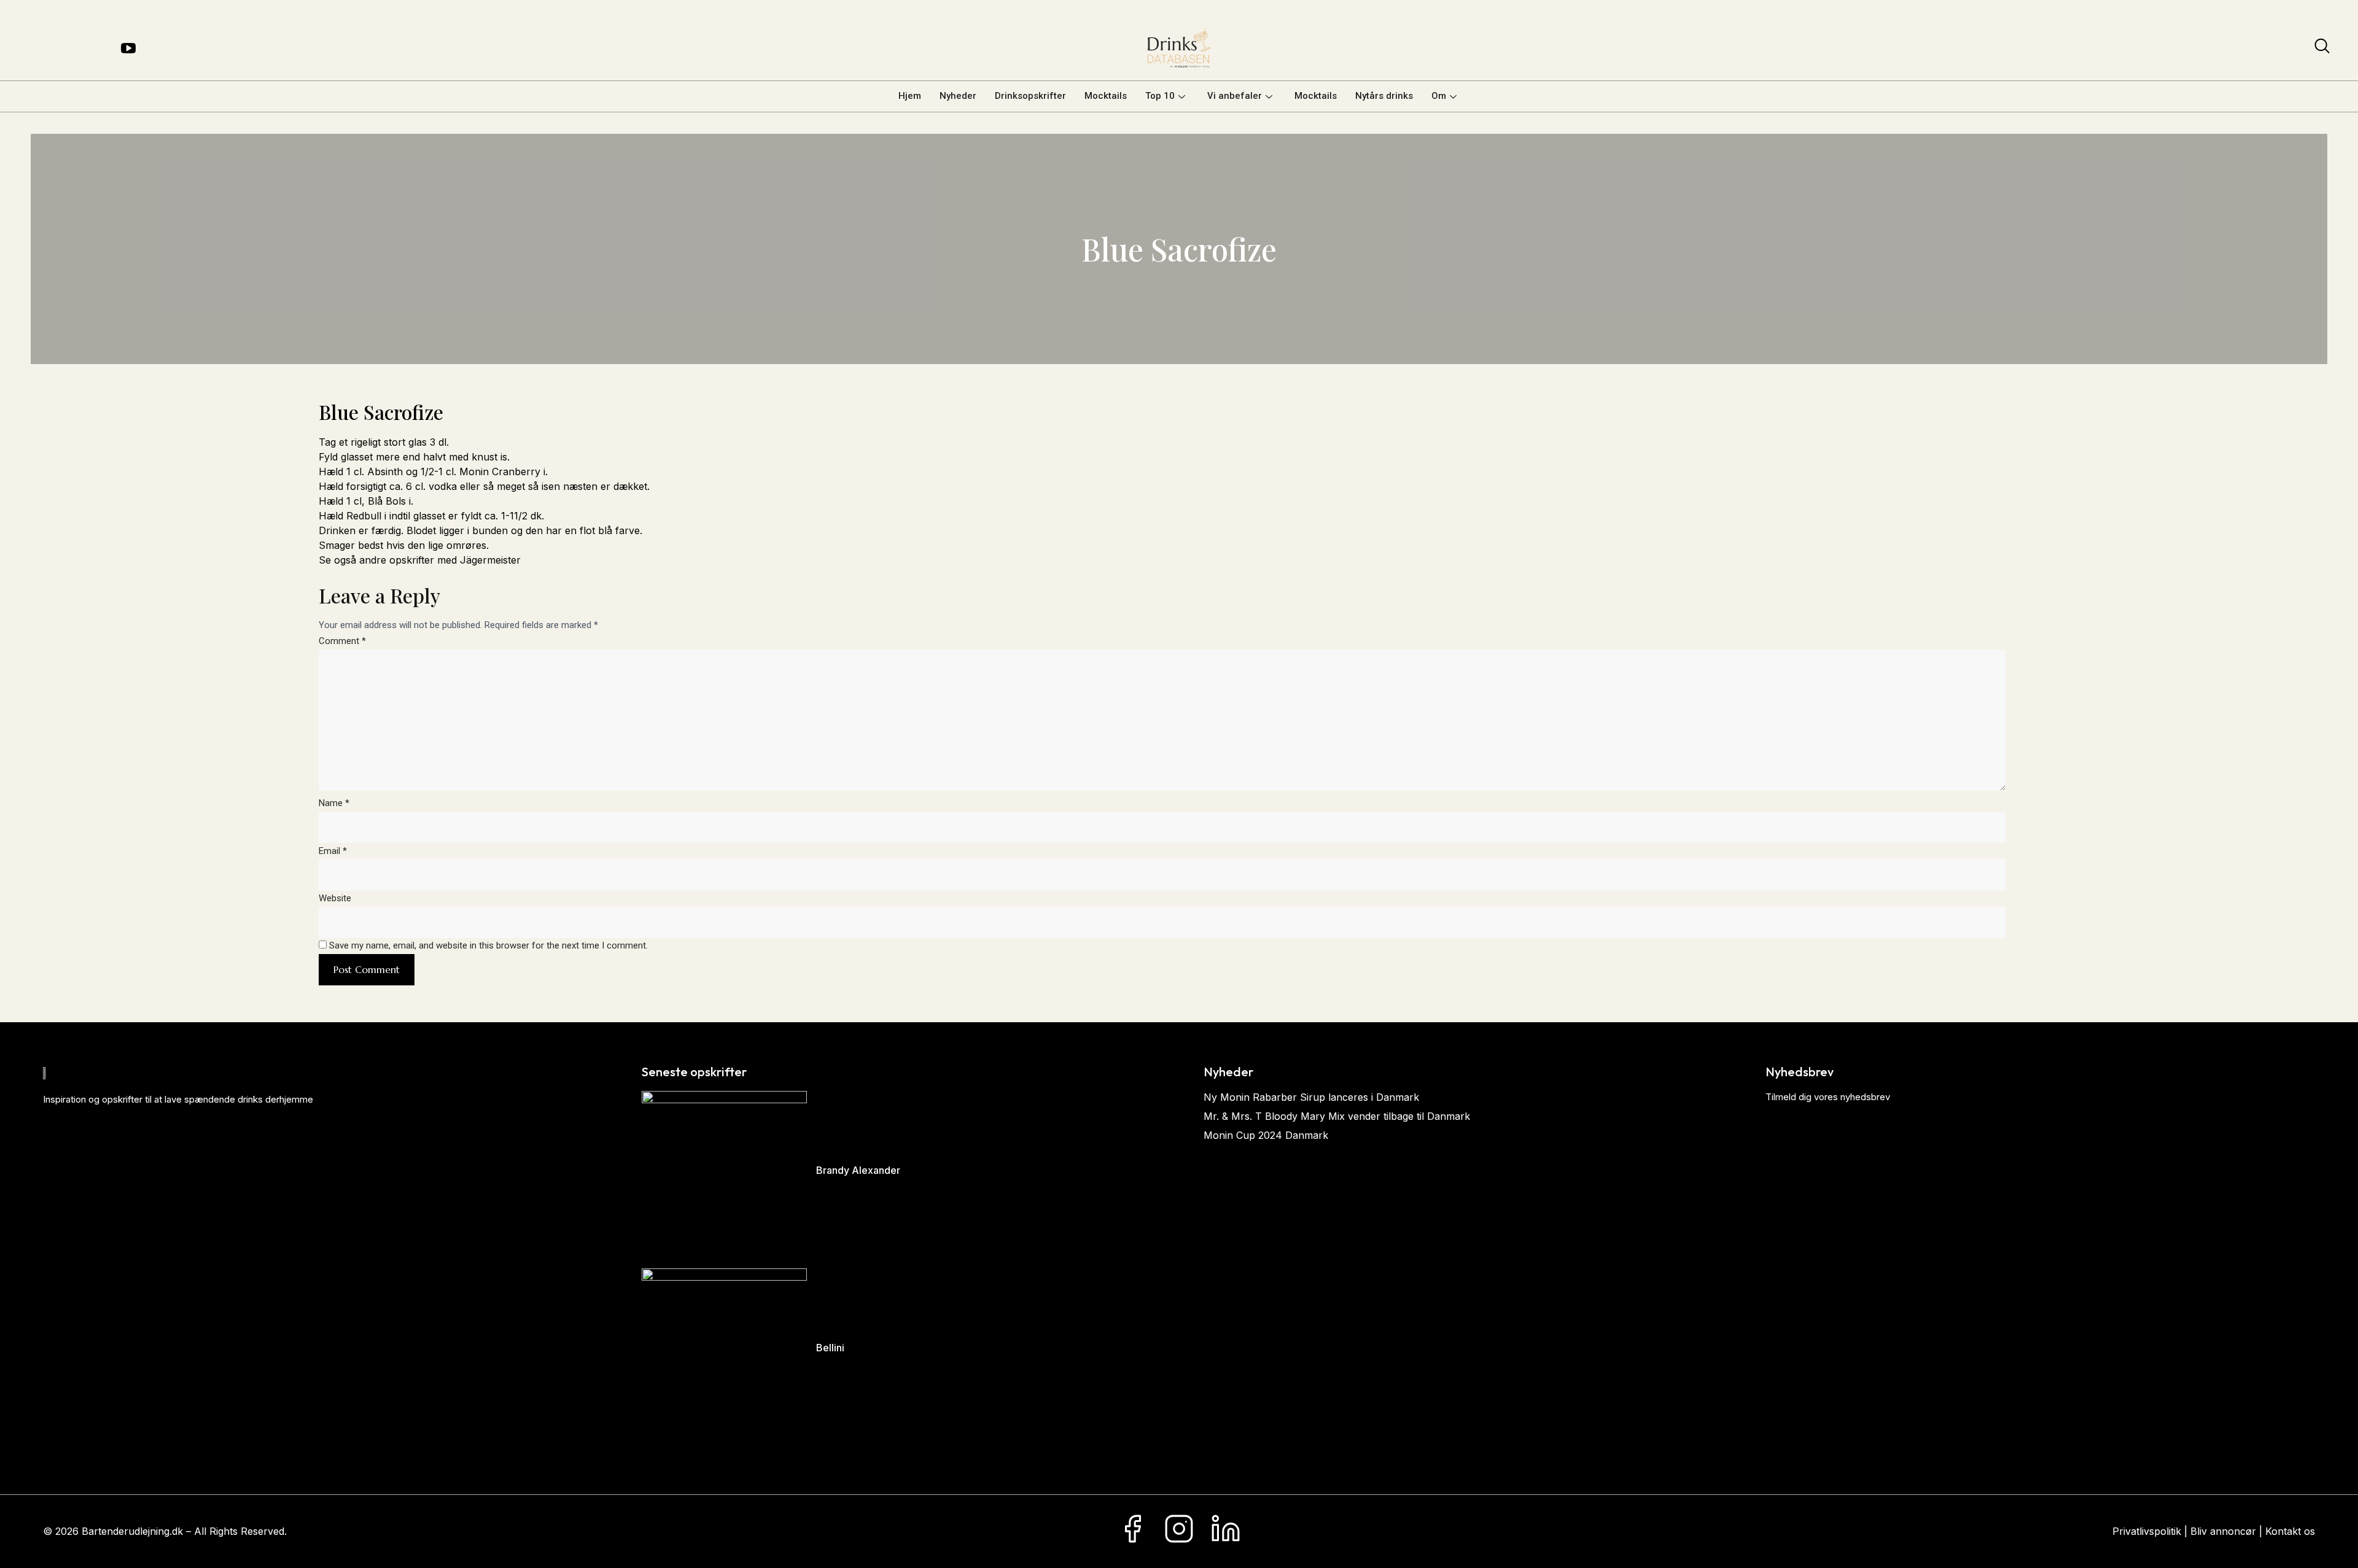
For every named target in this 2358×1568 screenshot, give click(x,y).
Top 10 (1160, 96)
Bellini (830, 1348)
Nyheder (958, 96)
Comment (342, 641)
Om (1439, 96)
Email (333, 851)
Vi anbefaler (1235, 96)
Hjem (910, 96)
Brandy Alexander (858, 1170)
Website (335, 898)
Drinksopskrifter (1030, 96)
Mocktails (1106, 96)
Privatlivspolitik (2147, 1531)
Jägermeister (490, 560)
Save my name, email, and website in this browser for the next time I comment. (488, 945)
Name (334, 803)
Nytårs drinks (1384, 96)
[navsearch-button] (2322, 49)
